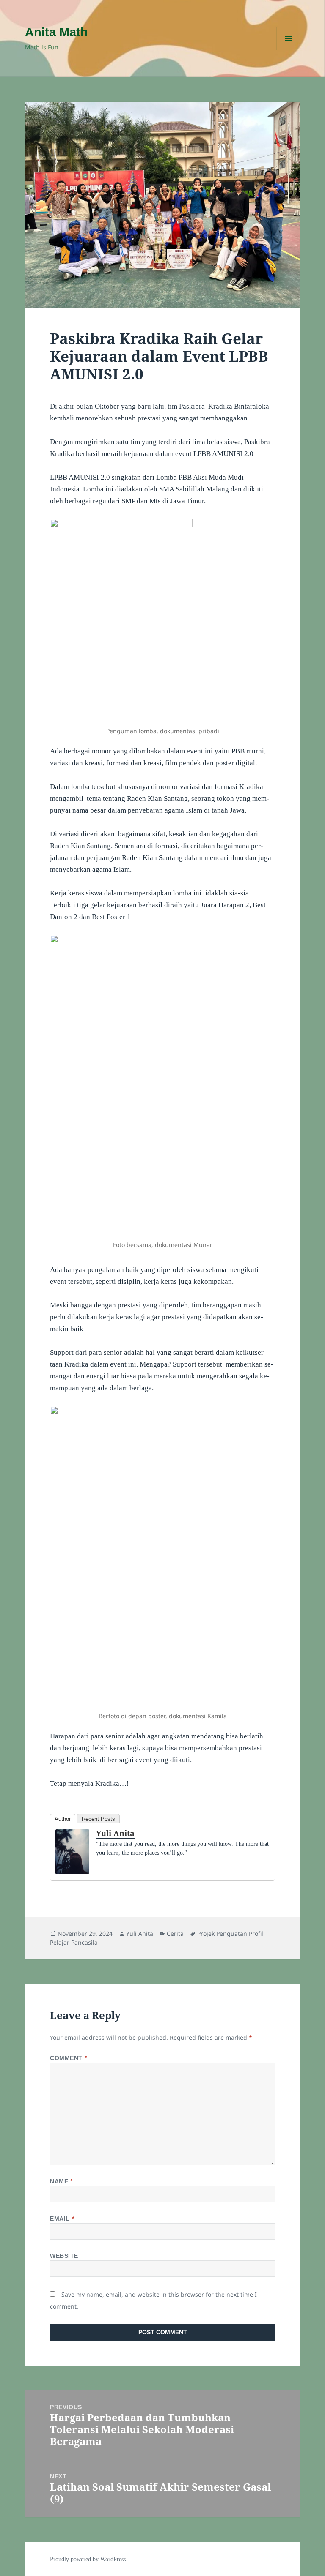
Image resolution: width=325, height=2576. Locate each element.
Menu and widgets (288, 50)
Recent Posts (98, 1819)
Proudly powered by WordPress (88, 2559)
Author (63, 1819)
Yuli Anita (115, 1833)
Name (61, 2181)
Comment (68, 2058)
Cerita (175, 1933)
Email (62, 2219)
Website (64, 2256)
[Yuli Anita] (72, 1852)
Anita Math (56, 32)
